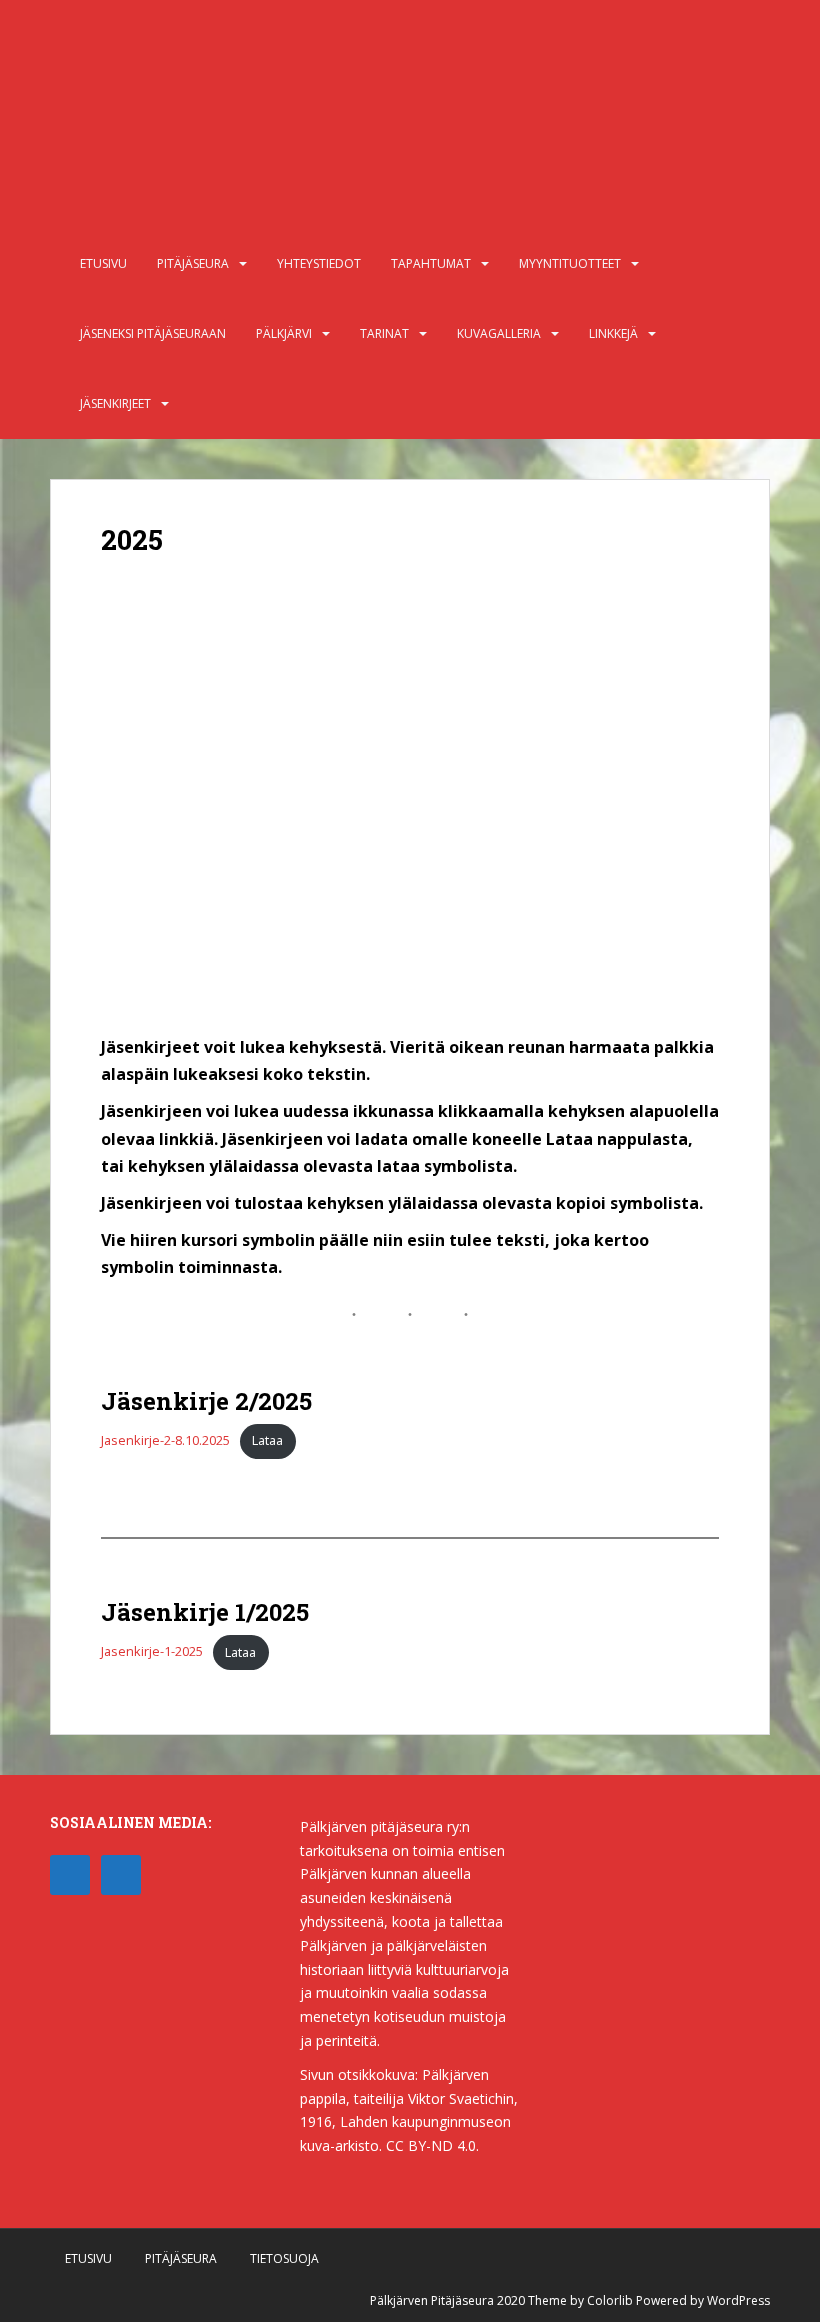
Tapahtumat (431, 263)
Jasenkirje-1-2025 (152, 1652)
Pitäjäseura (193, 263)
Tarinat (384, 333)
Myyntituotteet (570, 263)
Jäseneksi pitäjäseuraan (153, 333)
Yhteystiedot (319, 263)
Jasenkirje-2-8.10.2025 (165, 1440)
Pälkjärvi (284, 333)
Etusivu (103, 263)
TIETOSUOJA (284, 2258)
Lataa (267, 1440)
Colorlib (610, 2300)
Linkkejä (613, 333)
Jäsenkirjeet (115, 403)
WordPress (738, 2300)
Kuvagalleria (499, 333)
